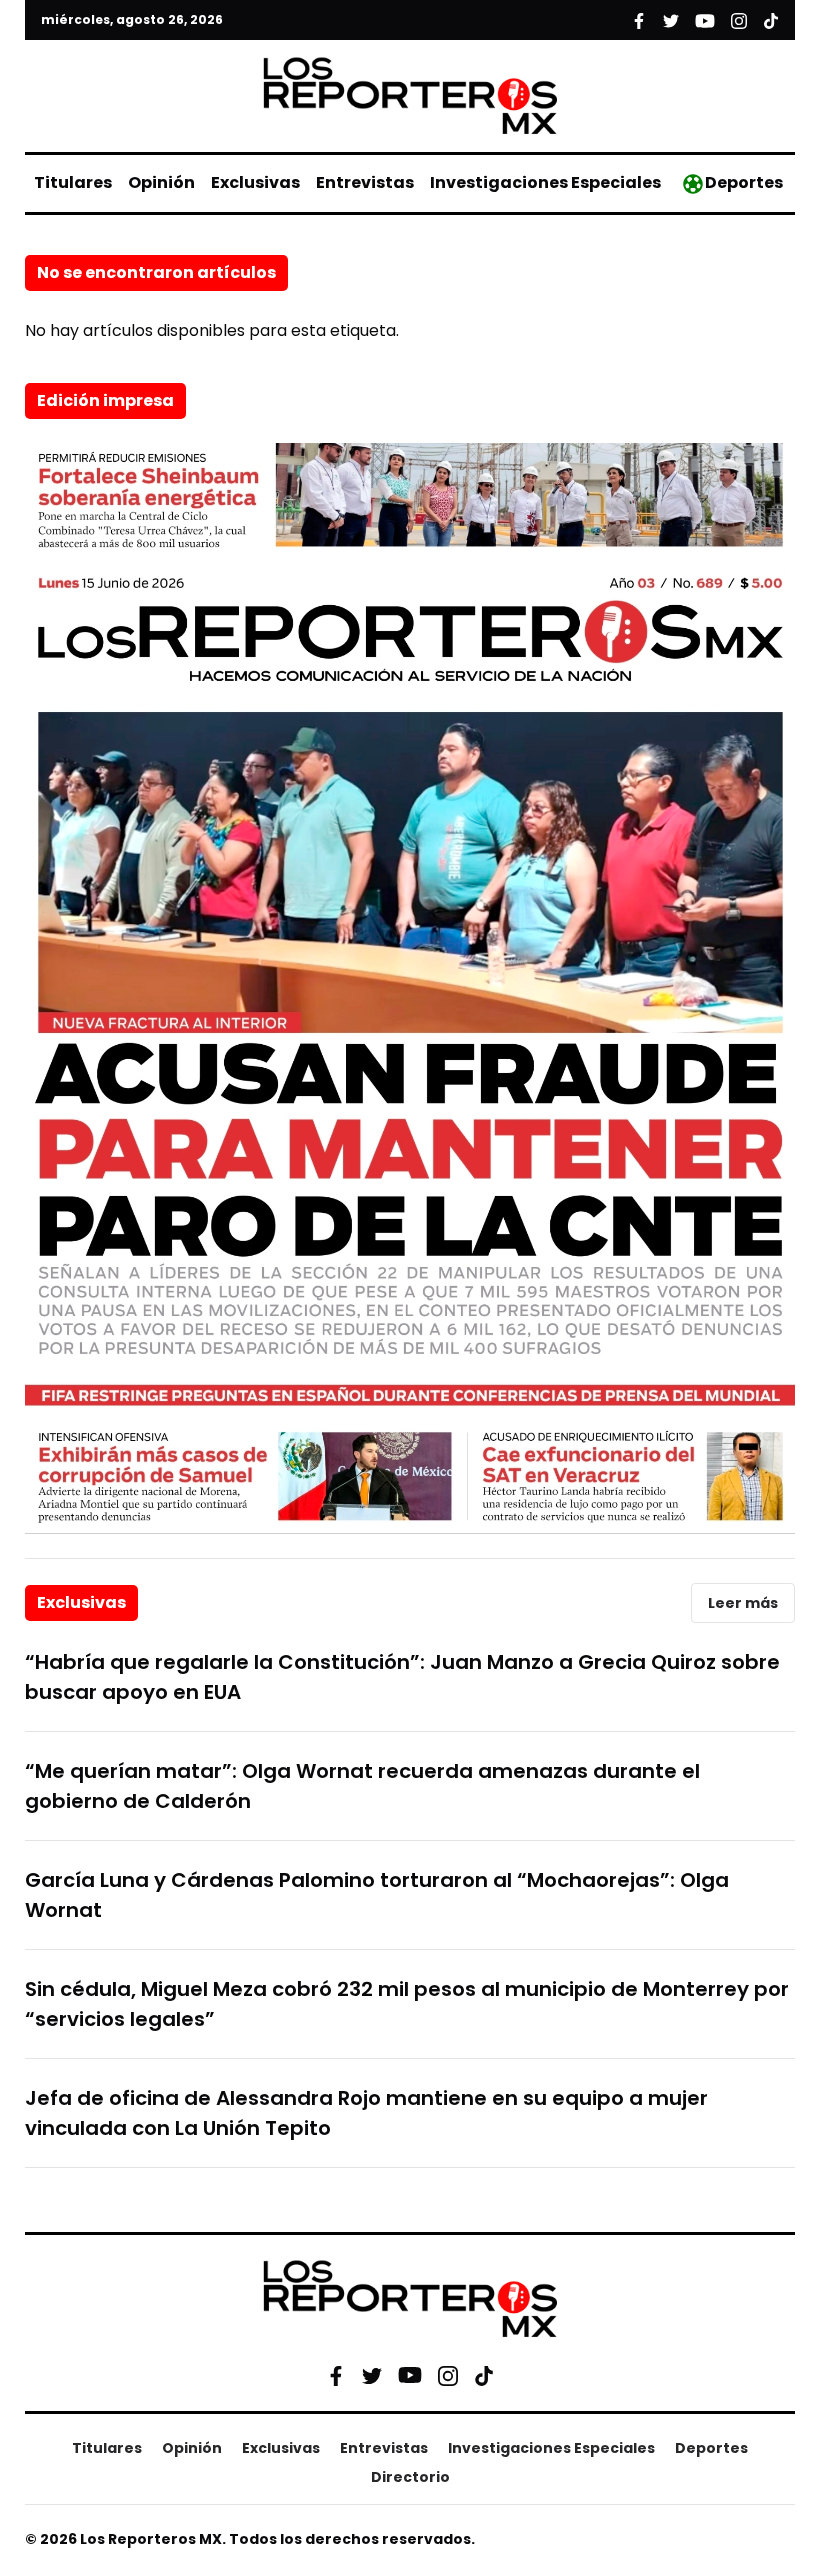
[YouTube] (410, 2375)
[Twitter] (372, 2375)
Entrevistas (365, 182)
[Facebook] (336, 2375)
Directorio (410, 2477)
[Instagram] (448, 2375)
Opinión (161, 182)
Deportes (744, 182)
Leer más (743, 1603)
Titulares (73, 182)
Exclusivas (255, 182)
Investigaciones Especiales (545, 182)
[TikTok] (484, 2375)
